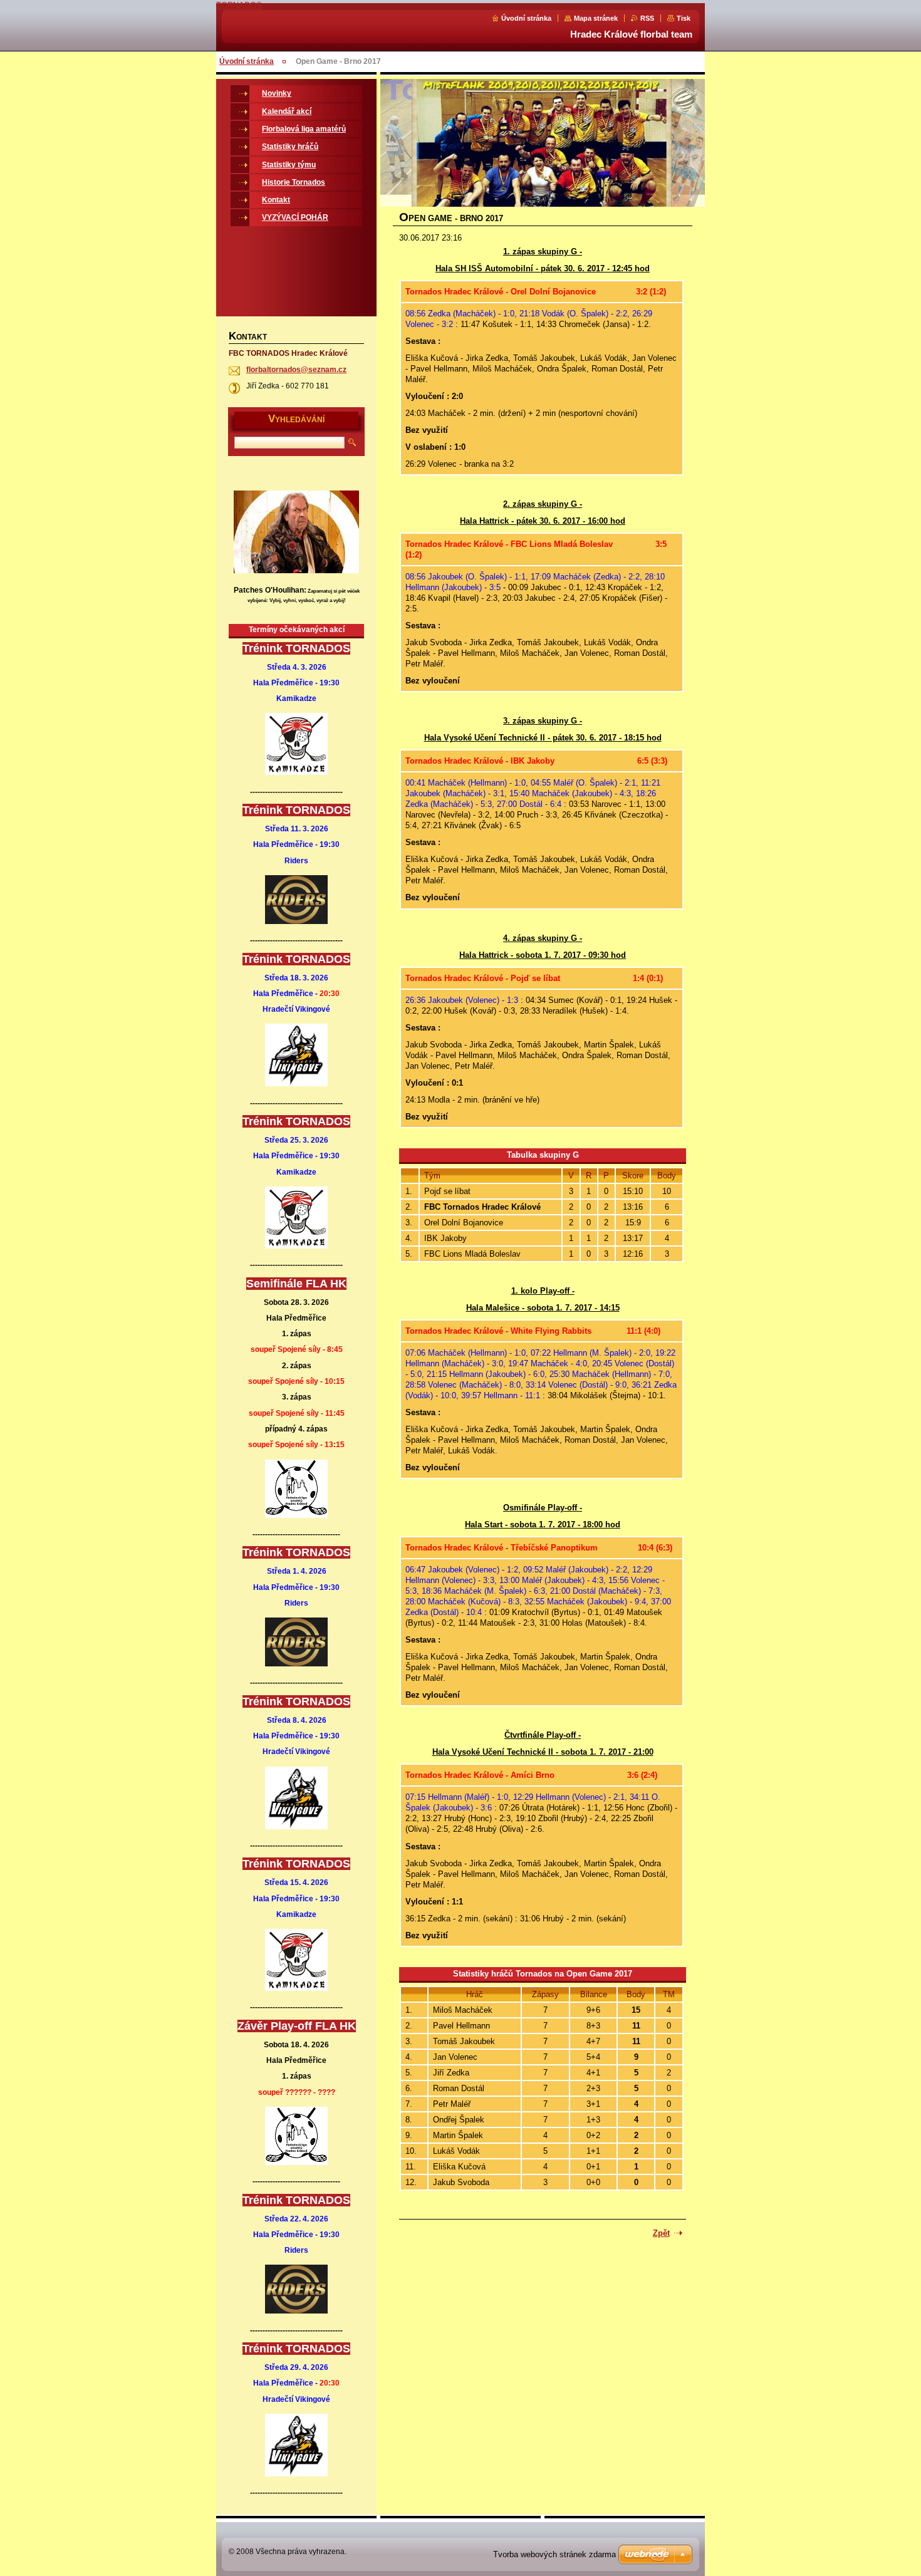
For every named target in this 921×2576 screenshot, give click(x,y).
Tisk (684, 18)
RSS (647, 18)
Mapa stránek (596, 18)
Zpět (661, 2233)
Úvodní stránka (526, 18)
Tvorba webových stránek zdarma (554, 2554)
